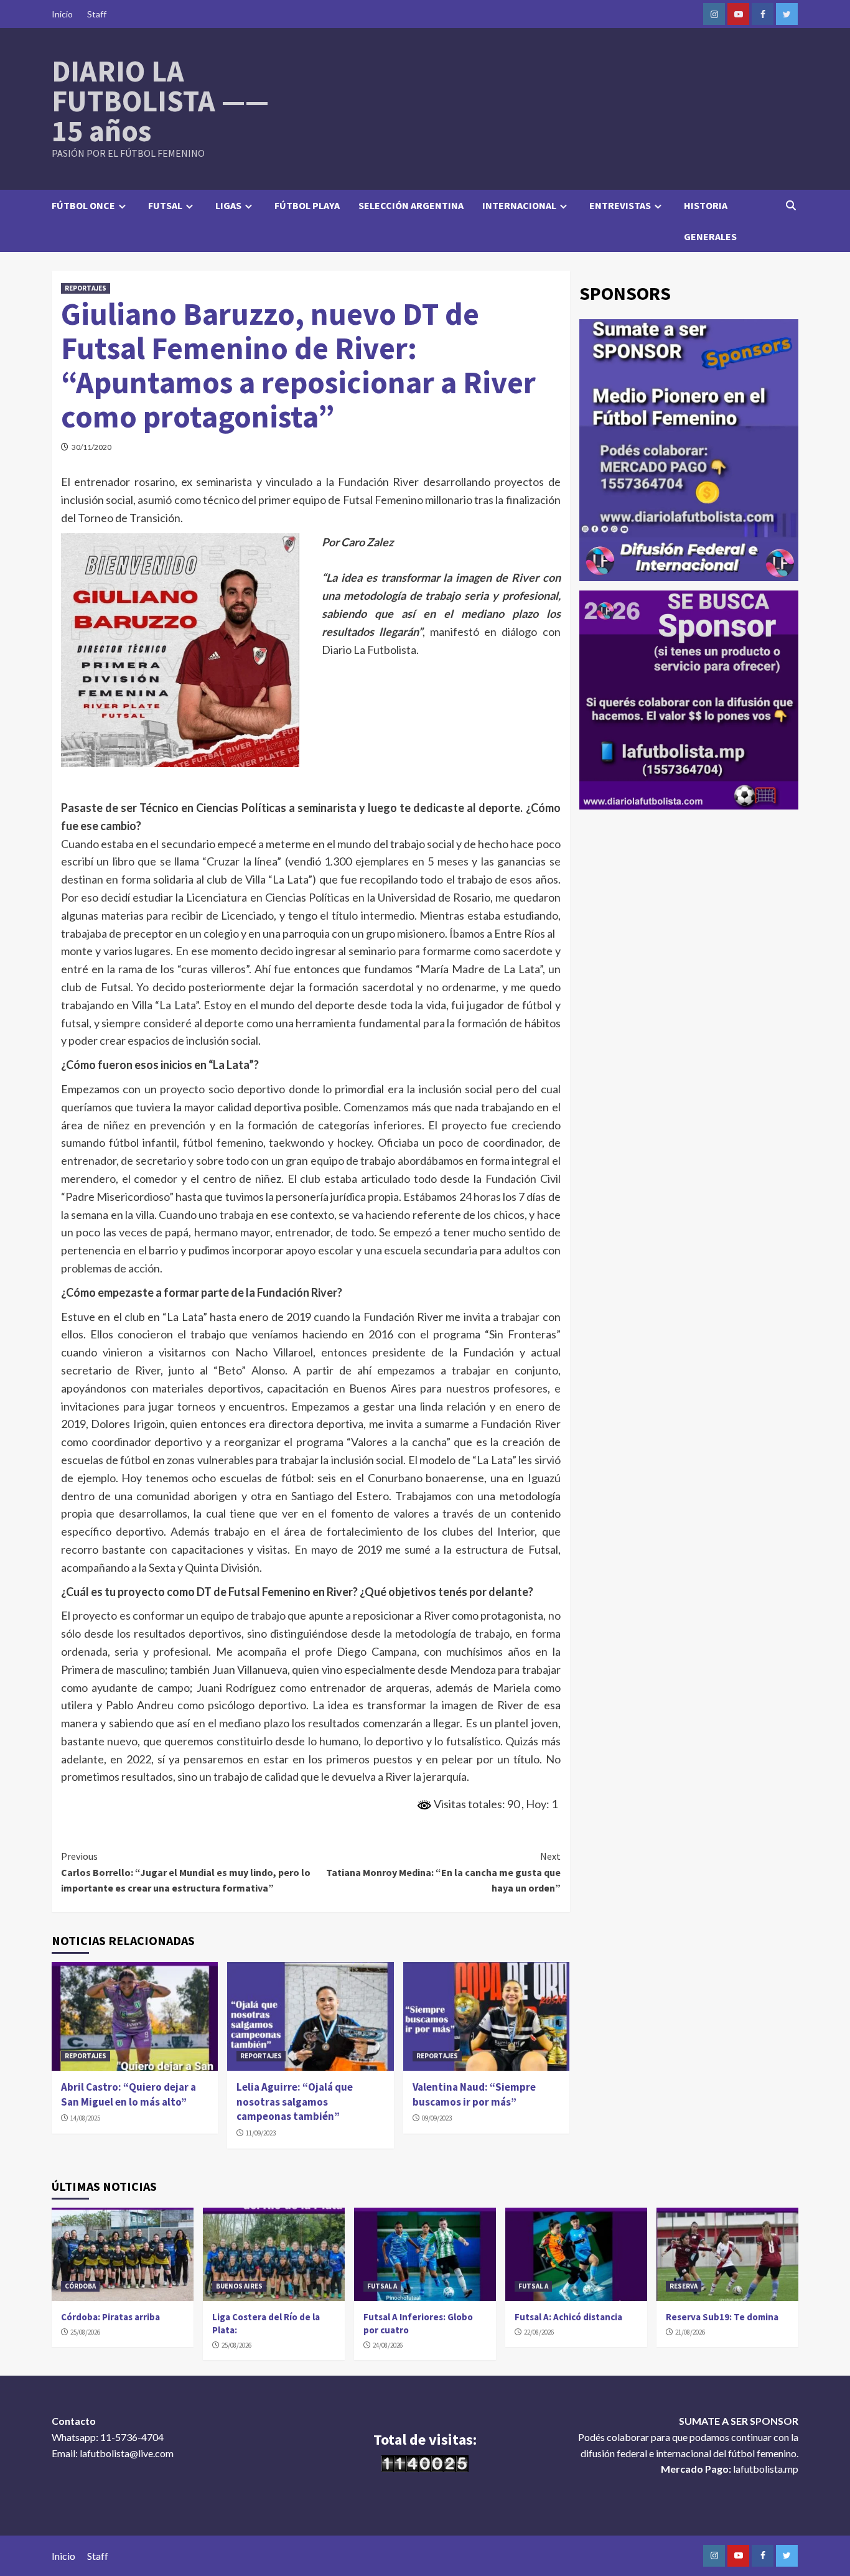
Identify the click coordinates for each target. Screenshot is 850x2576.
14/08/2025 (85, 2118)
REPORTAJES (86, 288)
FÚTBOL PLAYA (307, 205)
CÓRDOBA (80, 2286)
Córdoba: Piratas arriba (110, 2317)
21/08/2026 (690, 2332)
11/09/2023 (261, 2133)
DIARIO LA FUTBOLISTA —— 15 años (160, 101)
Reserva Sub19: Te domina (722, 2317)
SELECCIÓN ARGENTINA (411, 205)
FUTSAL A (382, 2286)
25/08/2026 (85, 2332)
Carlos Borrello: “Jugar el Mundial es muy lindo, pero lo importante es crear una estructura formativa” (186, 1872)
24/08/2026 (388, 2345)
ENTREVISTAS (620, 205)
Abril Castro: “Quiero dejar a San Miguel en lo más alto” (128, 2094)
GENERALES (710, 236)
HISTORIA (706, 205)
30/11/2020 (91, 447)
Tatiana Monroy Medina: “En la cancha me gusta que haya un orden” (443, 1872)
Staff (97, 14)
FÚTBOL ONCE (83, 205)
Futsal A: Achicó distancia (568, 2317)
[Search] (791, 205)
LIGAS (228, 205)
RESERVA (684, 2286)
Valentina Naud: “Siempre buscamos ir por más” (474, 2094)
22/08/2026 (539, 2332)
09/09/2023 (437, 2118)
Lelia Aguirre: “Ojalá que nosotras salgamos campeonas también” (295, 2102)
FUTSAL (165, 205)
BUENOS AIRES (239, 2286)
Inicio (62, 14)
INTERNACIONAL (519, 205)
